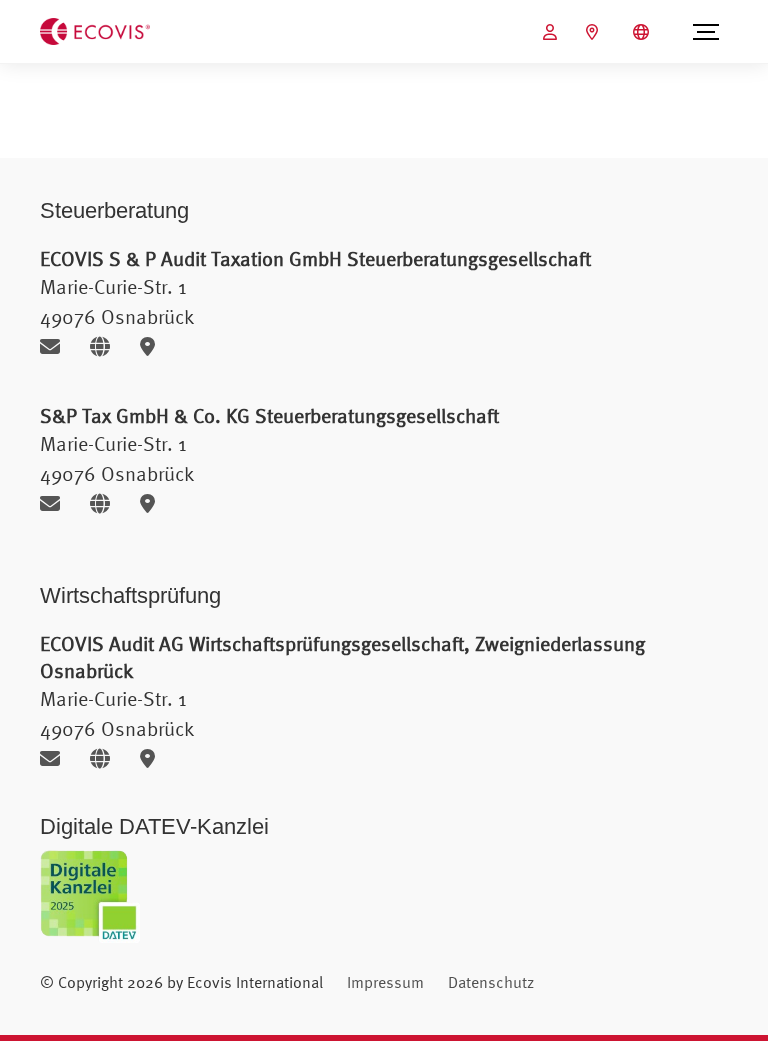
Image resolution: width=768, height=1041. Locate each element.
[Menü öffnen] (706, 32)
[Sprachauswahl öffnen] (643, 32)
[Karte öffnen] (152, 346)
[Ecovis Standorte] (594, 32)
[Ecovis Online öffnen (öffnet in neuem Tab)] (552, 32)
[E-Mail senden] (57, 346)
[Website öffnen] (107, 346)
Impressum (385, 982)
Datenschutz (491, 982)
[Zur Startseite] (95, 30)
